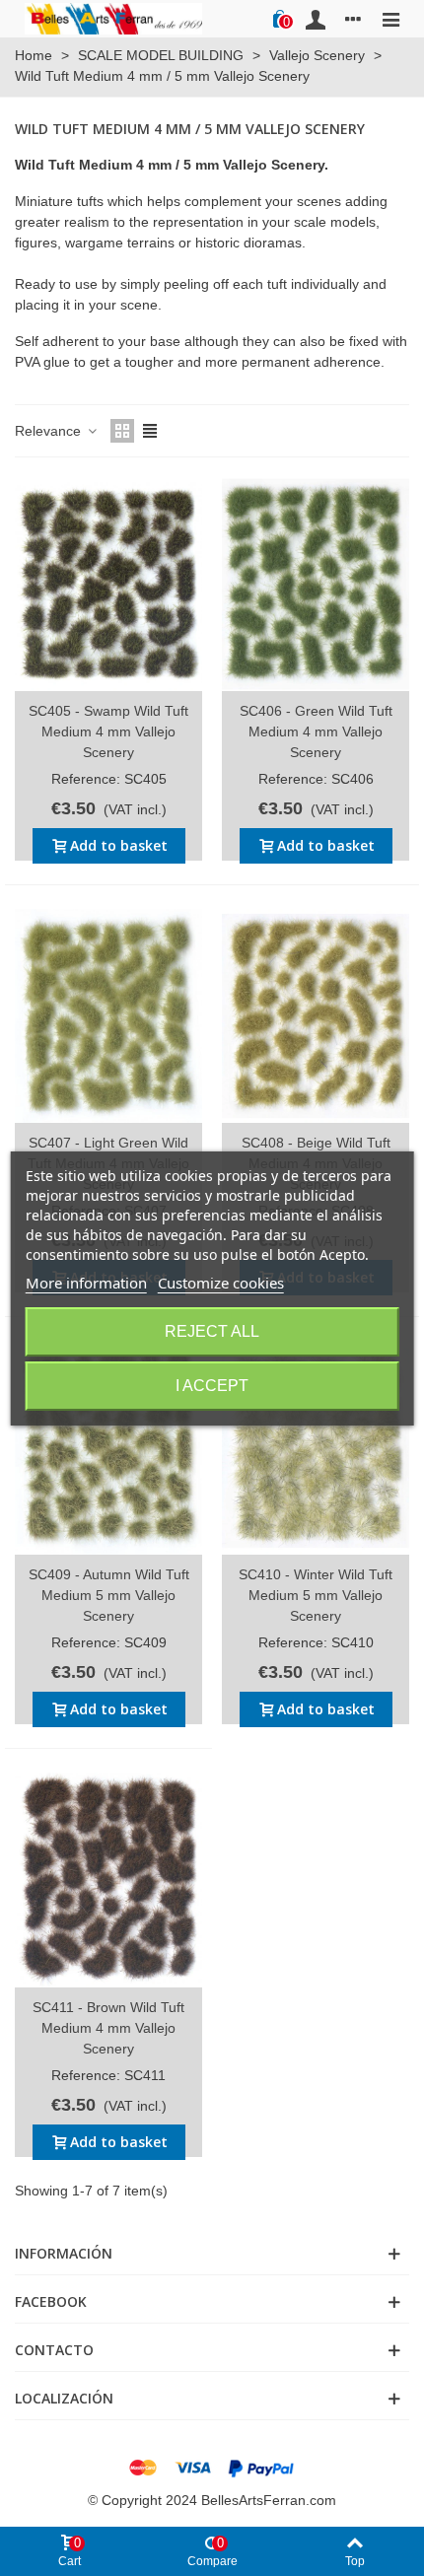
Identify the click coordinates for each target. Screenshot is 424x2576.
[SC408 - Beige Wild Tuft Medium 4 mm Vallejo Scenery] (316, 1016)
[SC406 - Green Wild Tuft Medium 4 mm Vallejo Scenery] (316, 584)
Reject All (212, 1331)
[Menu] (390, 19)
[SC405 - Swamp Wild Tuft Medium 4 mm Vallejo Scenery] (108, 584)
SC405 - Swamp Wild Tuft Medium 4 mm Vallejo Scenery (108, 731)
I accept (212, 1386)
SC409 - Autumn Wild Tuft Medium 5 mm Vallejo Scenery (109, 1595)
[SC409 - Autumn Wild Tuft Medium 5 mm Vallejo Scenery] (108, 1448)
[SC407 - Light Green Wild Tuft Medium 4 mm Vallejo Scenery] (108, 1016)
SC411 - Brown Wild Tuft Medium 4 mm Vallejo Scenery (108, 2028)
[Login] (316, 19)
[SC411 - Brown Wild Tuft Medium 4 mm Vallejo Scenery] (108, 1880)
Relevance (50, 431)
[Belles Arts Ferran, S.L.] (113, 18)
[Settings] (353, 19)
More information (86, 1283)
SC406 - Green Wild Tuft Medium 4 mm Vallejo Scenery (316, 731)
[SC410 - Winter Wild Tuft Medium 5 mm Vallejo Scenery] (316, 1448)
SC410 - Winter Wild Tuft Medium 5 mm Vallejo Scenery (316, 1595)
